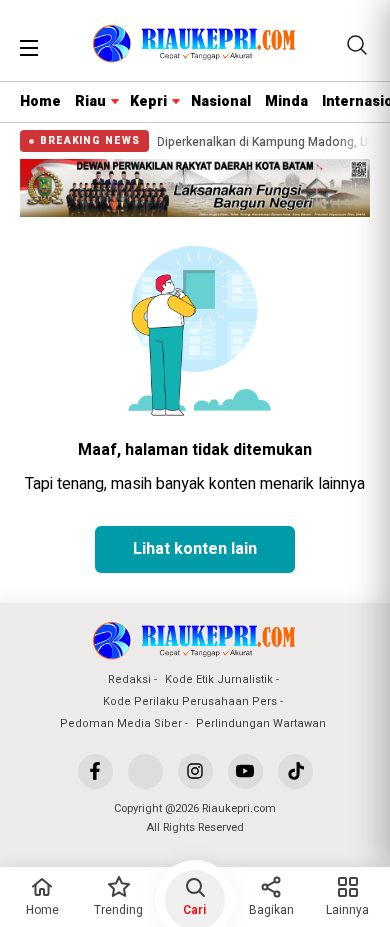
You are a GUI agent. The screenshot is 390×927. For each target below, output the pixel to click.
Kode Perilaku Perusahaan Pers (190, 701)
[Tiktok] (295, 771)
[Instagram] (195, 771)
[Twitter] (145, 771)
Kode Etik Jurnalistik (219, 679)
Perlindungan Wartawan (261, 723)
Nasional (221, 101)
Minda (286, 101)
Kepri (148, 101)
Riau (90, 101)
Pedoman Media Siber (121, 723)
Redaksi (129, 679)
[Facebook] (95, 771)
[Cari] (357, 45)
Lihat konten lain (195, 549)
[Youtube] (245, 771)
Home (40, 101)
